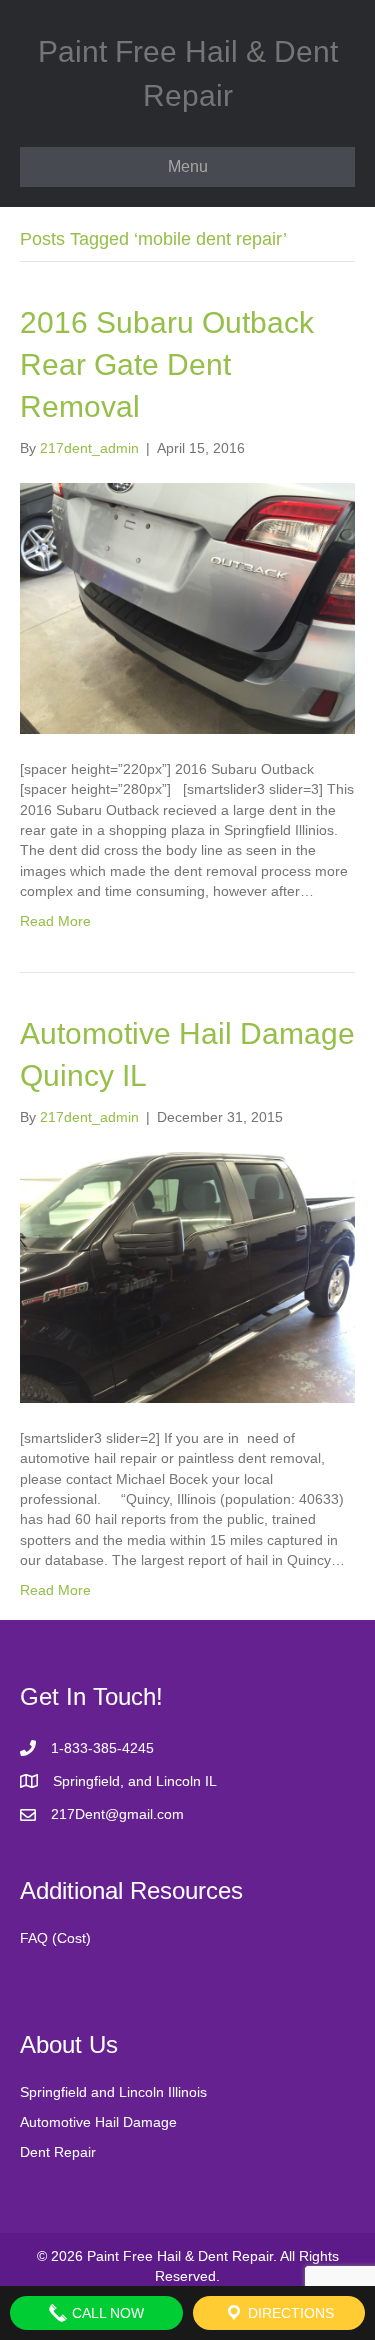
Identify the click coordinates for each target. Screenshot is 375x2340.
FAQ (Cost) (55, 1938)
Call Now (106, 2313)
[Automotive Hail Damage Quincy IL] (187, 1276)
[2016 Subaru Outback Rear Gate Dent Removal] (187, 607)
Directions (289, 2313)
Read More (55, 921)
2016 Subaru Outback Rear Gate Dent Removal (167, 364)
